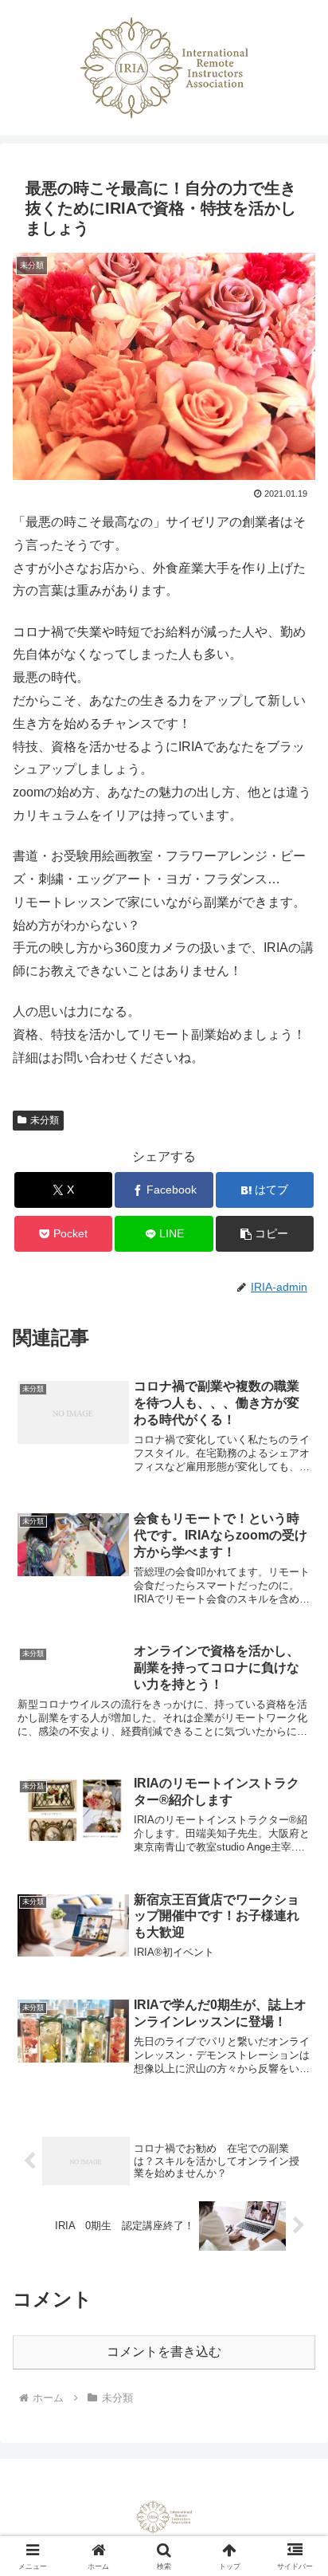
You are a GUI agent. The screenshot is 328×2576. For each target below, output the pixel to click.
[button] (265, 1234)
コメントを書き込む (164, 2352)
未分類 (45, 1120)
